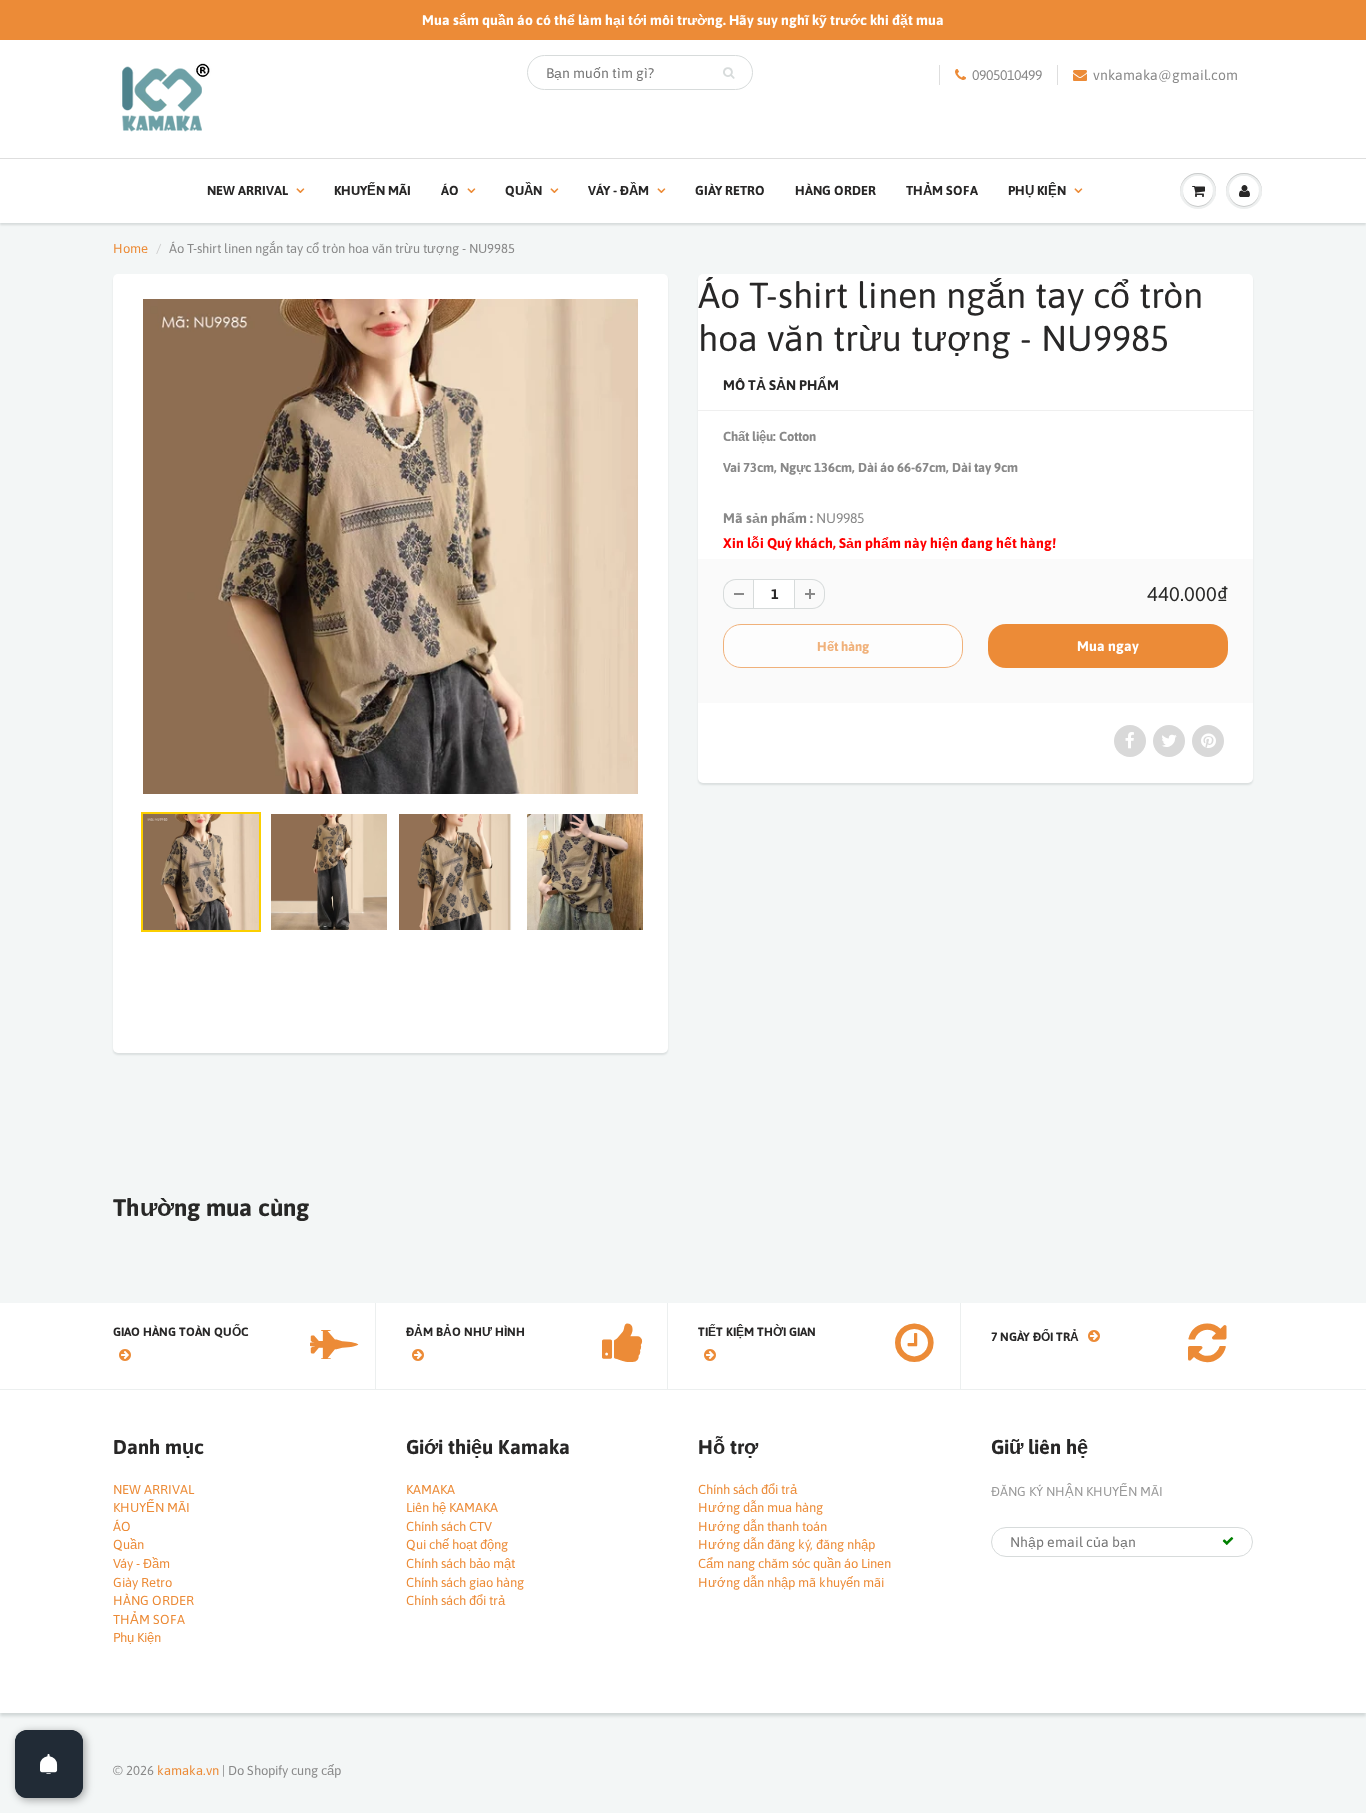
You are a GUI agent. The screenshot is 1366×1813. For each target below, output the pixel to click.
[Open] (49, 1764)
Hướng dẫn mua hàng (760, 1507)
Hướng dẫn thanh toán (762, 1526)
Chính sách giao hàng (465, 1582)
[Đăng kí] (1228, 1541)
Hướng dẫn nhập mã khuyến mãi (791, 1582)
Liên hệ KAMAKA (452, 1507)
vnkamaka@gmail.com (1165, 75)
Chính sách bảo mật (460, 1563)
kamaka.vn (188, 1770)
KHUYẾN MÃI (372, 190)
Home (130, 248)
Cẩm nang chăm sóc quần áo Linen (794, 1563)
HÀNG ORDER (835, 190)
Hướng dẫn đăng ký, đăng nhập (786, 1544)
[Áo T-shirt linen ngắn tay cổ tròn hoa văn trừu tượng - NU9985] (390, 546)
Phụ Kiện (1037, 190)
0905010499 (1007, 75)
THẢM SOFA (942, 190)
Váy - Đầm (618, 190)
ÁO (450, 190)
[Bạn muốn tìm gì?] (728, 73)
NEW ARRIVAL (247, 190)
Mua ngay (1108, 646)
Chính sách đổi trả (455, 1600)
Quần (523, 190)
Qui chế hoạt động (457, 1544)
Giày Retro (730, 190)
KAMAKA (430, 1489)
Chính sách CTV (449, 1526)
